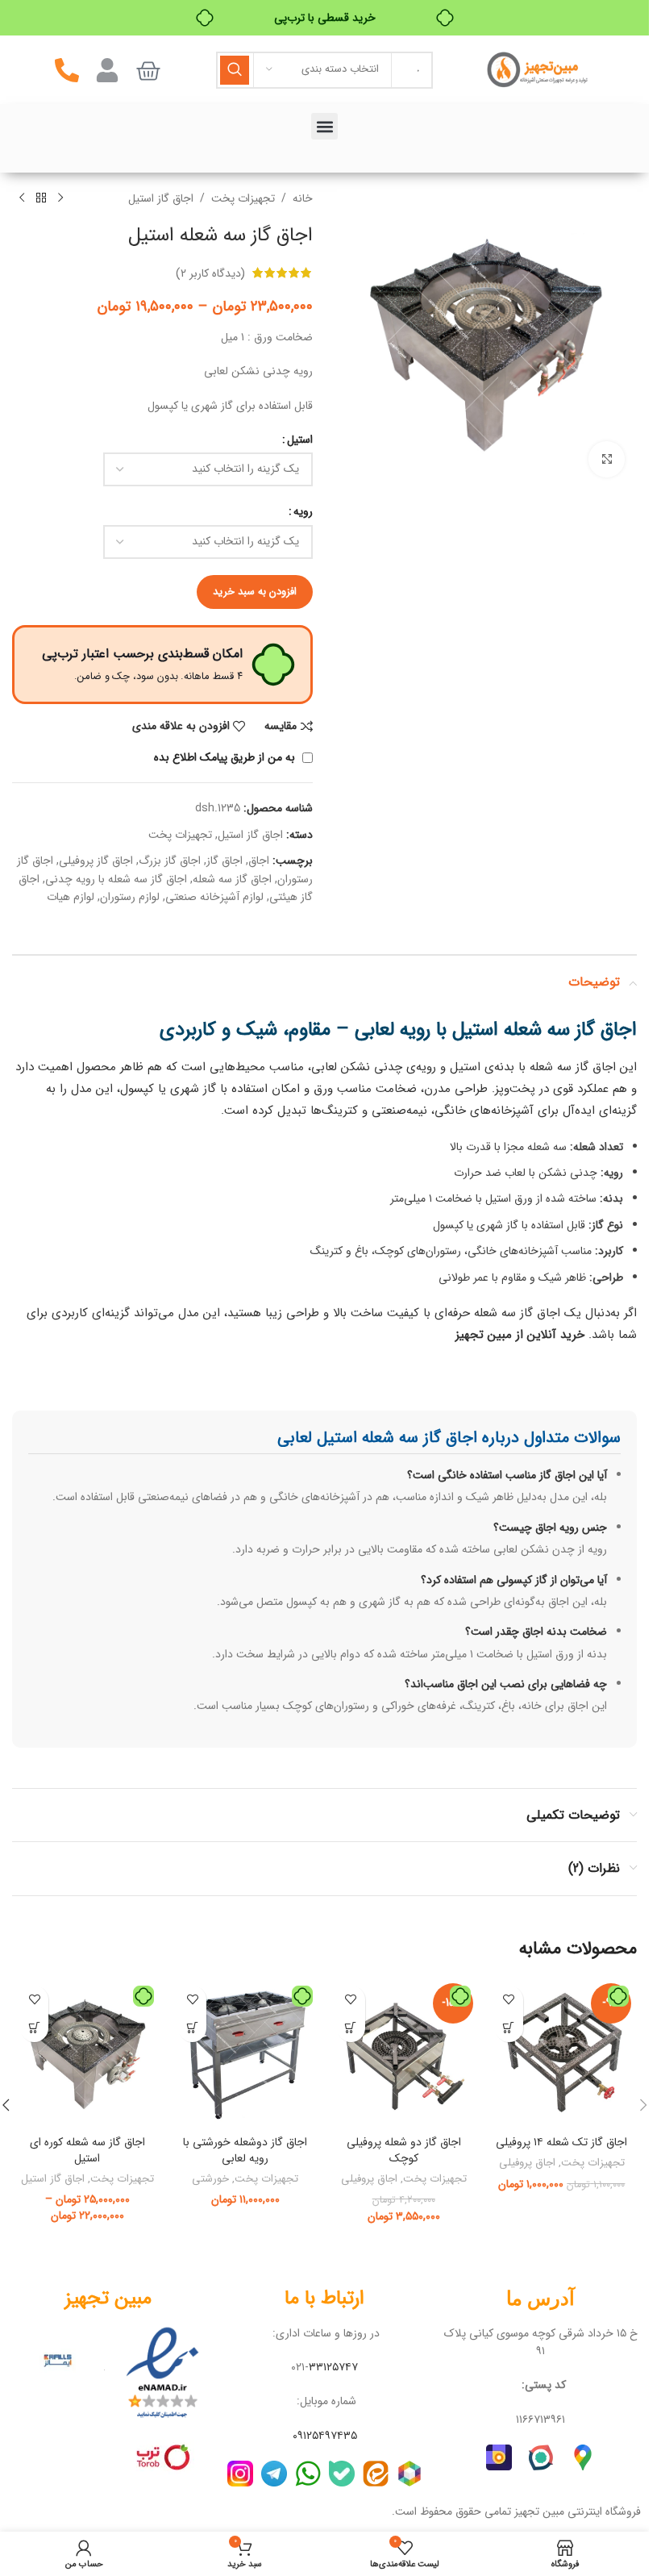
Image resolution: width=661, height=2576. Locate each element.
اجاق (259, 861)
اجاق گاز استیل (161, 198)
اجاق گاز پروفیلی (96, 861)
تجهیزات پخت (243, 198)
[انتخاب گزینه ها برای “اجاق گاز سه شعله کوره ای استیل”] (34, 2028)
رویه (303, 511)
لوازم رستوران (130, 897)
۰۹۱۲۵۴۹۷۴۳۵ (325, 2436)
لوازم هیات (71, 897)
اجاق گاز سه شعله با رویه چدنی (116, 879)
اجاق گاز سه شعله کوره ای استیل (87, 2150)
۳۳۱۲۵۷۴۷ (333, 2367)
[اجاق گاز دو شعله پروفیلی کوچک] (404, 2053)
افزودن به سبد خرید (255, 592)
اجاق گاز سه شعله (232, 879)
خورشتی (210, 2179)
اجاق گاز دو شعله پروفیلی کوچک (404, 2150)
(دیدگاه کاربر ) (210, 273)
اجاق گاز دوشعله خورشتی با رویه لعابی (245, 2150)
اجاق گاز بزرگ (170, 861)
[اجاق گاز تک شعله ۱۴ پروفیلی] (562, 2053)
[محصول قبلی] (60, 198)
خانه (303, 198)
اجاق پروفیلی (527, 2163)
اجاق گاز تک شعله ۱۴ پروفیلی (561, 2142)
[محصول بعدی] (22, 198)
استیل (300, 440)
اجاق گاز (224, 861)
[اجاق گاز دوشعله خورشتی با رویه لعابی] (245, 2053)
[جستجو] (235, 70)
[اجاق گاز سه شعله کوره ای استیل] (87, 2053)
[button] (324, 126)
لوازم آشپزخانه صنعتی (214, 897)
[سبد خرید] (148, 71)
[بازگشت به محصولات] (41, 198)
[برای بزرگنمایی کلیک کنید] (607, 459)
